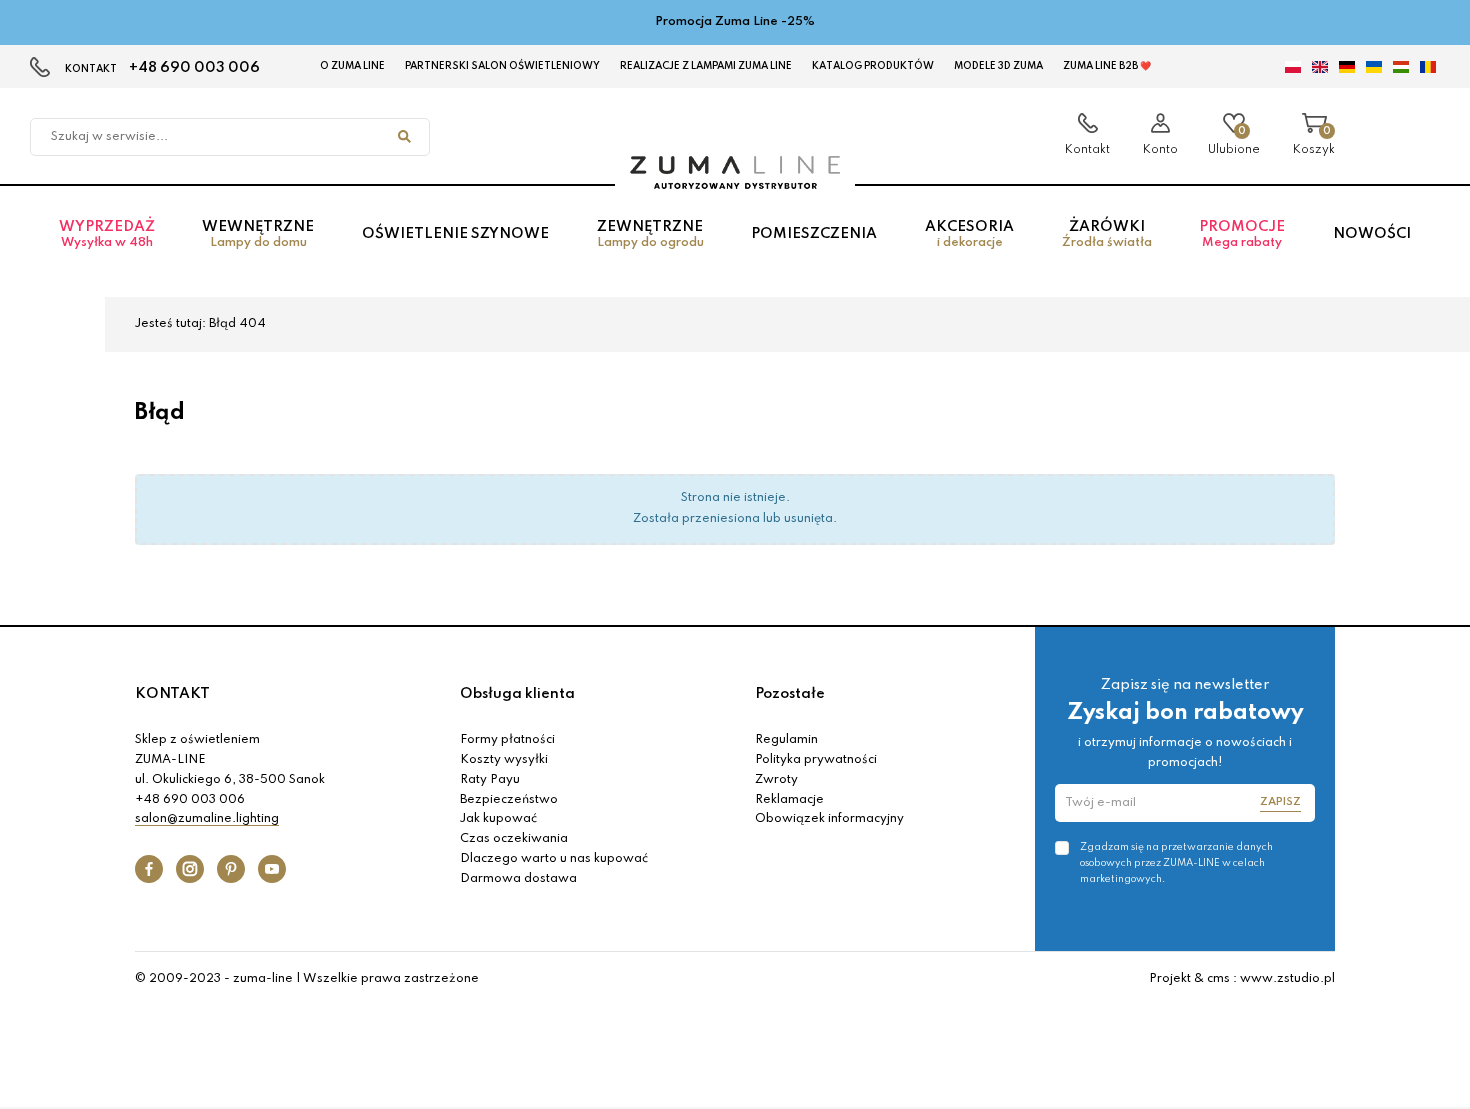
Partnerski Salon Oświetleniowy (502, 66)
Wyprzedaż (107, 234)
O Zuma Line (352, 66)
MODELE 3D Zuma (998, 66)
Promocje (1242, 234)
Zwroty (776, 780)
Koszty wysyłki (504, 760)
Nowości (1372, 234)
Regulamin (786, 740)
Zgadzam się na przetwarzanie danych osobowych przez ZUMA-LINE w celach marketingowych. (1176, 863)
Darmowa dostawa (518, 879)
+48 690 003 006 (194, 68)
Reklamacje (789, 800)
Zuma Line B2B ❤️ (1107, 66)
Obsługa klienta (517, 694)
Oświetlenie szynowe (455, 234)
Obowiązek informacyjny (829, 819)
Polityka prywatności (816, 760)
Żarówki (1107, 234)
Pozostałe (790, 694)
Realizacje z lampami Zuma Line (706, 66)
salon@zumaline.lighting (207, 819)
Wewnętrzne (258, 234)
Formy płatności (507, 740)
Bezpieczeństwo (509, 800)
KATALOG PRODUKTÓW (873, 66)
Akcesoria (969, 234)
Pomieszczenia (814, 234)
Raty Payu (490, 780)
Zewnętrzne (650, 234)
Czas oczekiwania (514, 839)
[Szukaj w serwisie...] (404, 137)
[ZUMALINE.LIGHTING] (735, 173)
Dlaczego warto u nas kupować (554, 859)
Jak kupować (498, 819)
